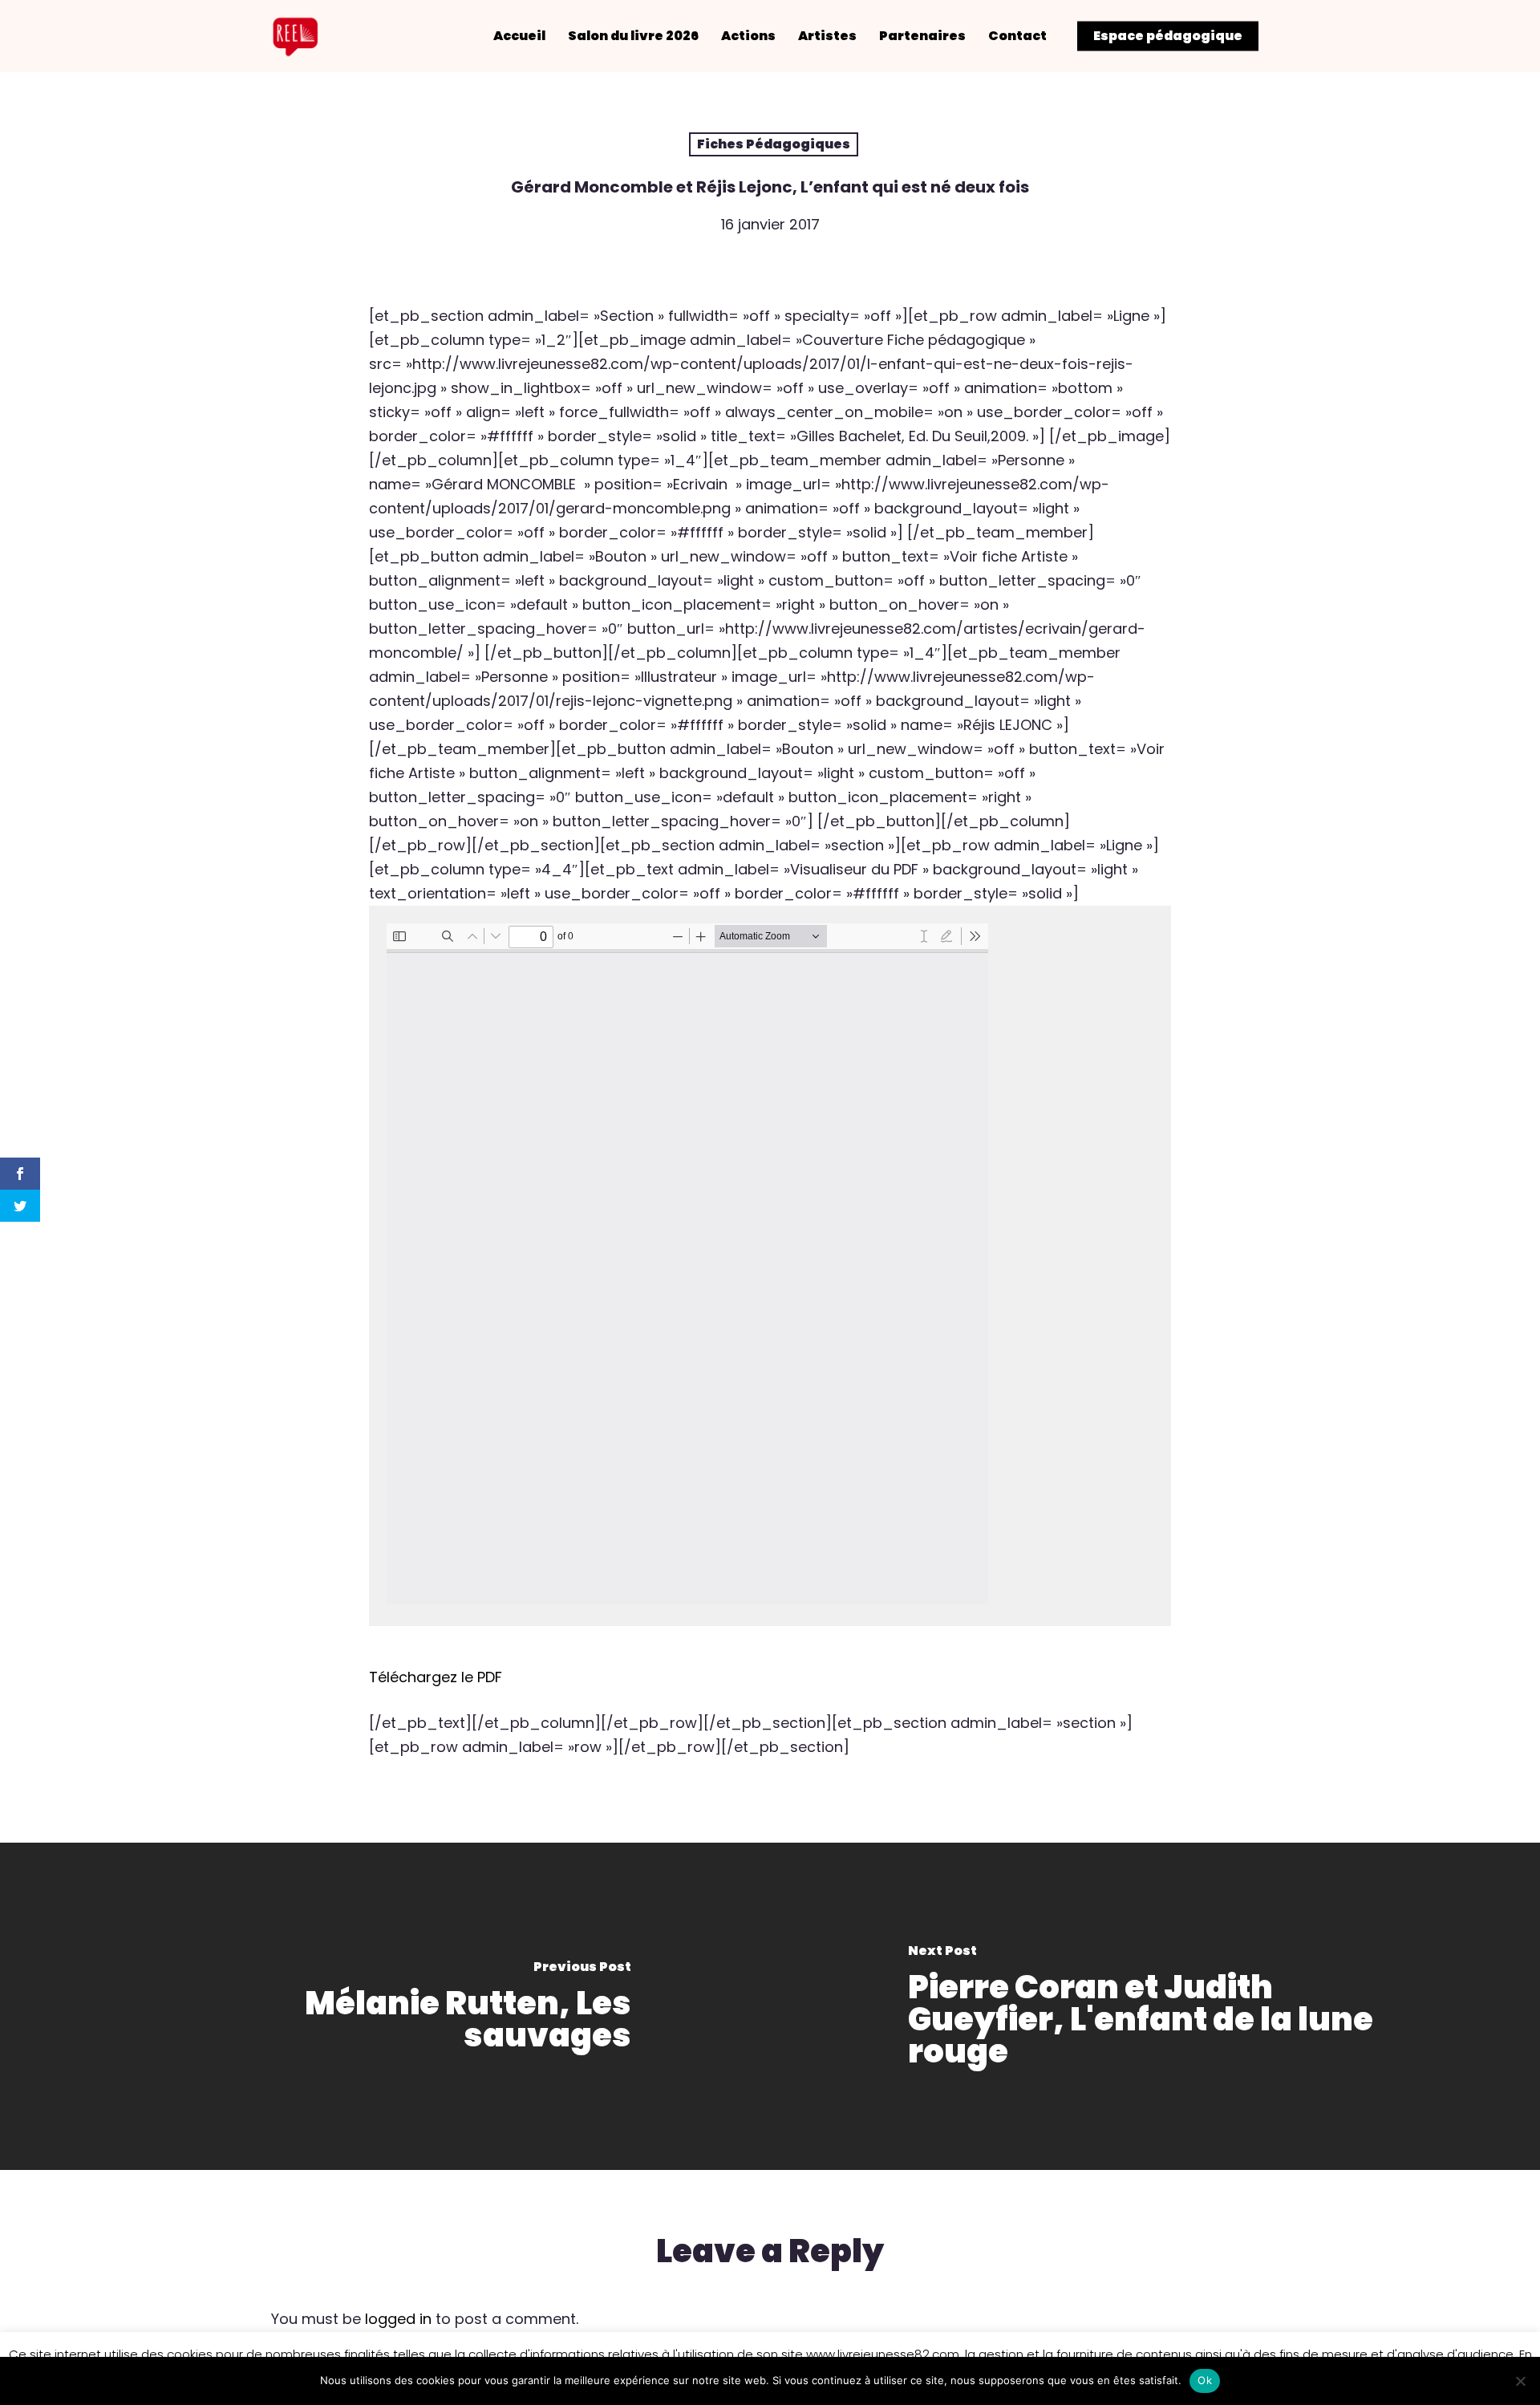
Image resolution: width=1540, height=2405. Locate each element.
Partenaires (922, 36)
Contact (1017, 36)
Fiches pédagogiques (774, 144)
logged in (398, 2319)
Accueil (519, 36)
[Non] (1520, 2381)
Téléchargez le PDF (436, 1677)
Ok (1205, 2380)
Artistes (827, 36)
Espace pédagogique (1168, 36)
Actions (748, 36)
